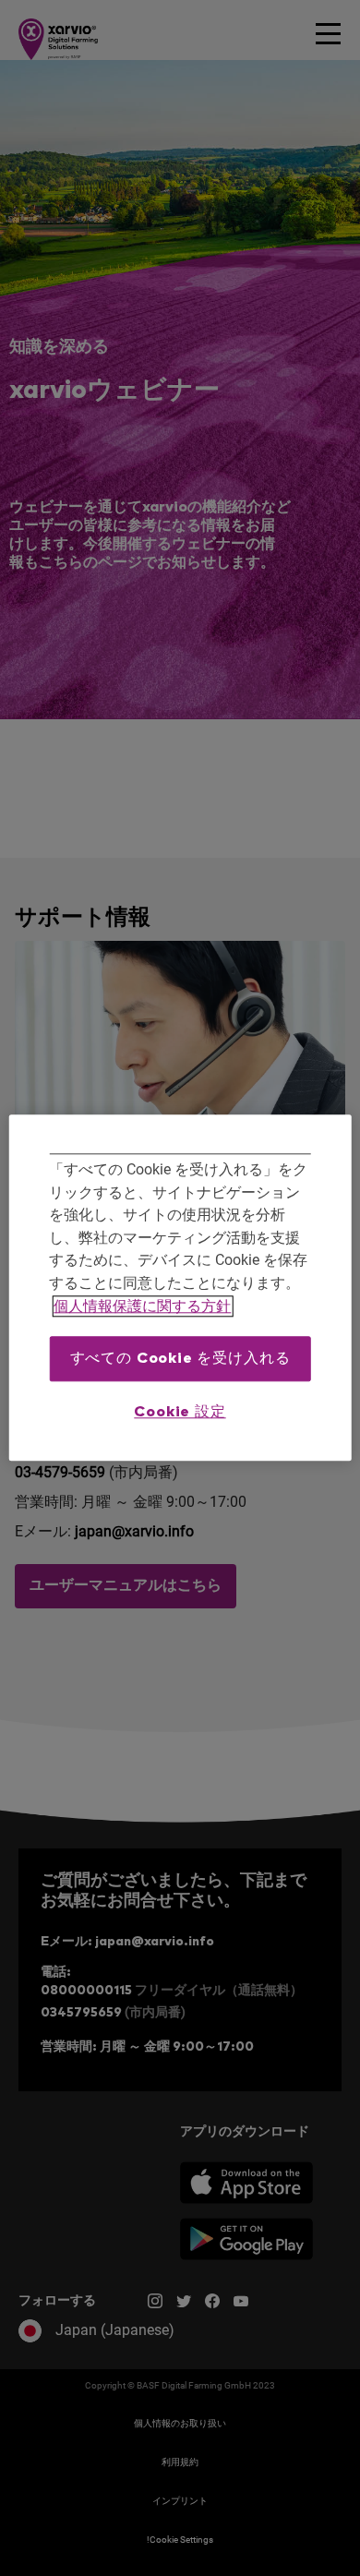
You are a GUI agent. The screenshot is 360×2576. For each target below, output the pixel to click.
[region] (180, 1288)
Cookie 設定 (180, 1412)
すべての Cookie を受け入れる (180, 1359)
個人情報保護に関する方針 (142, 1306)
